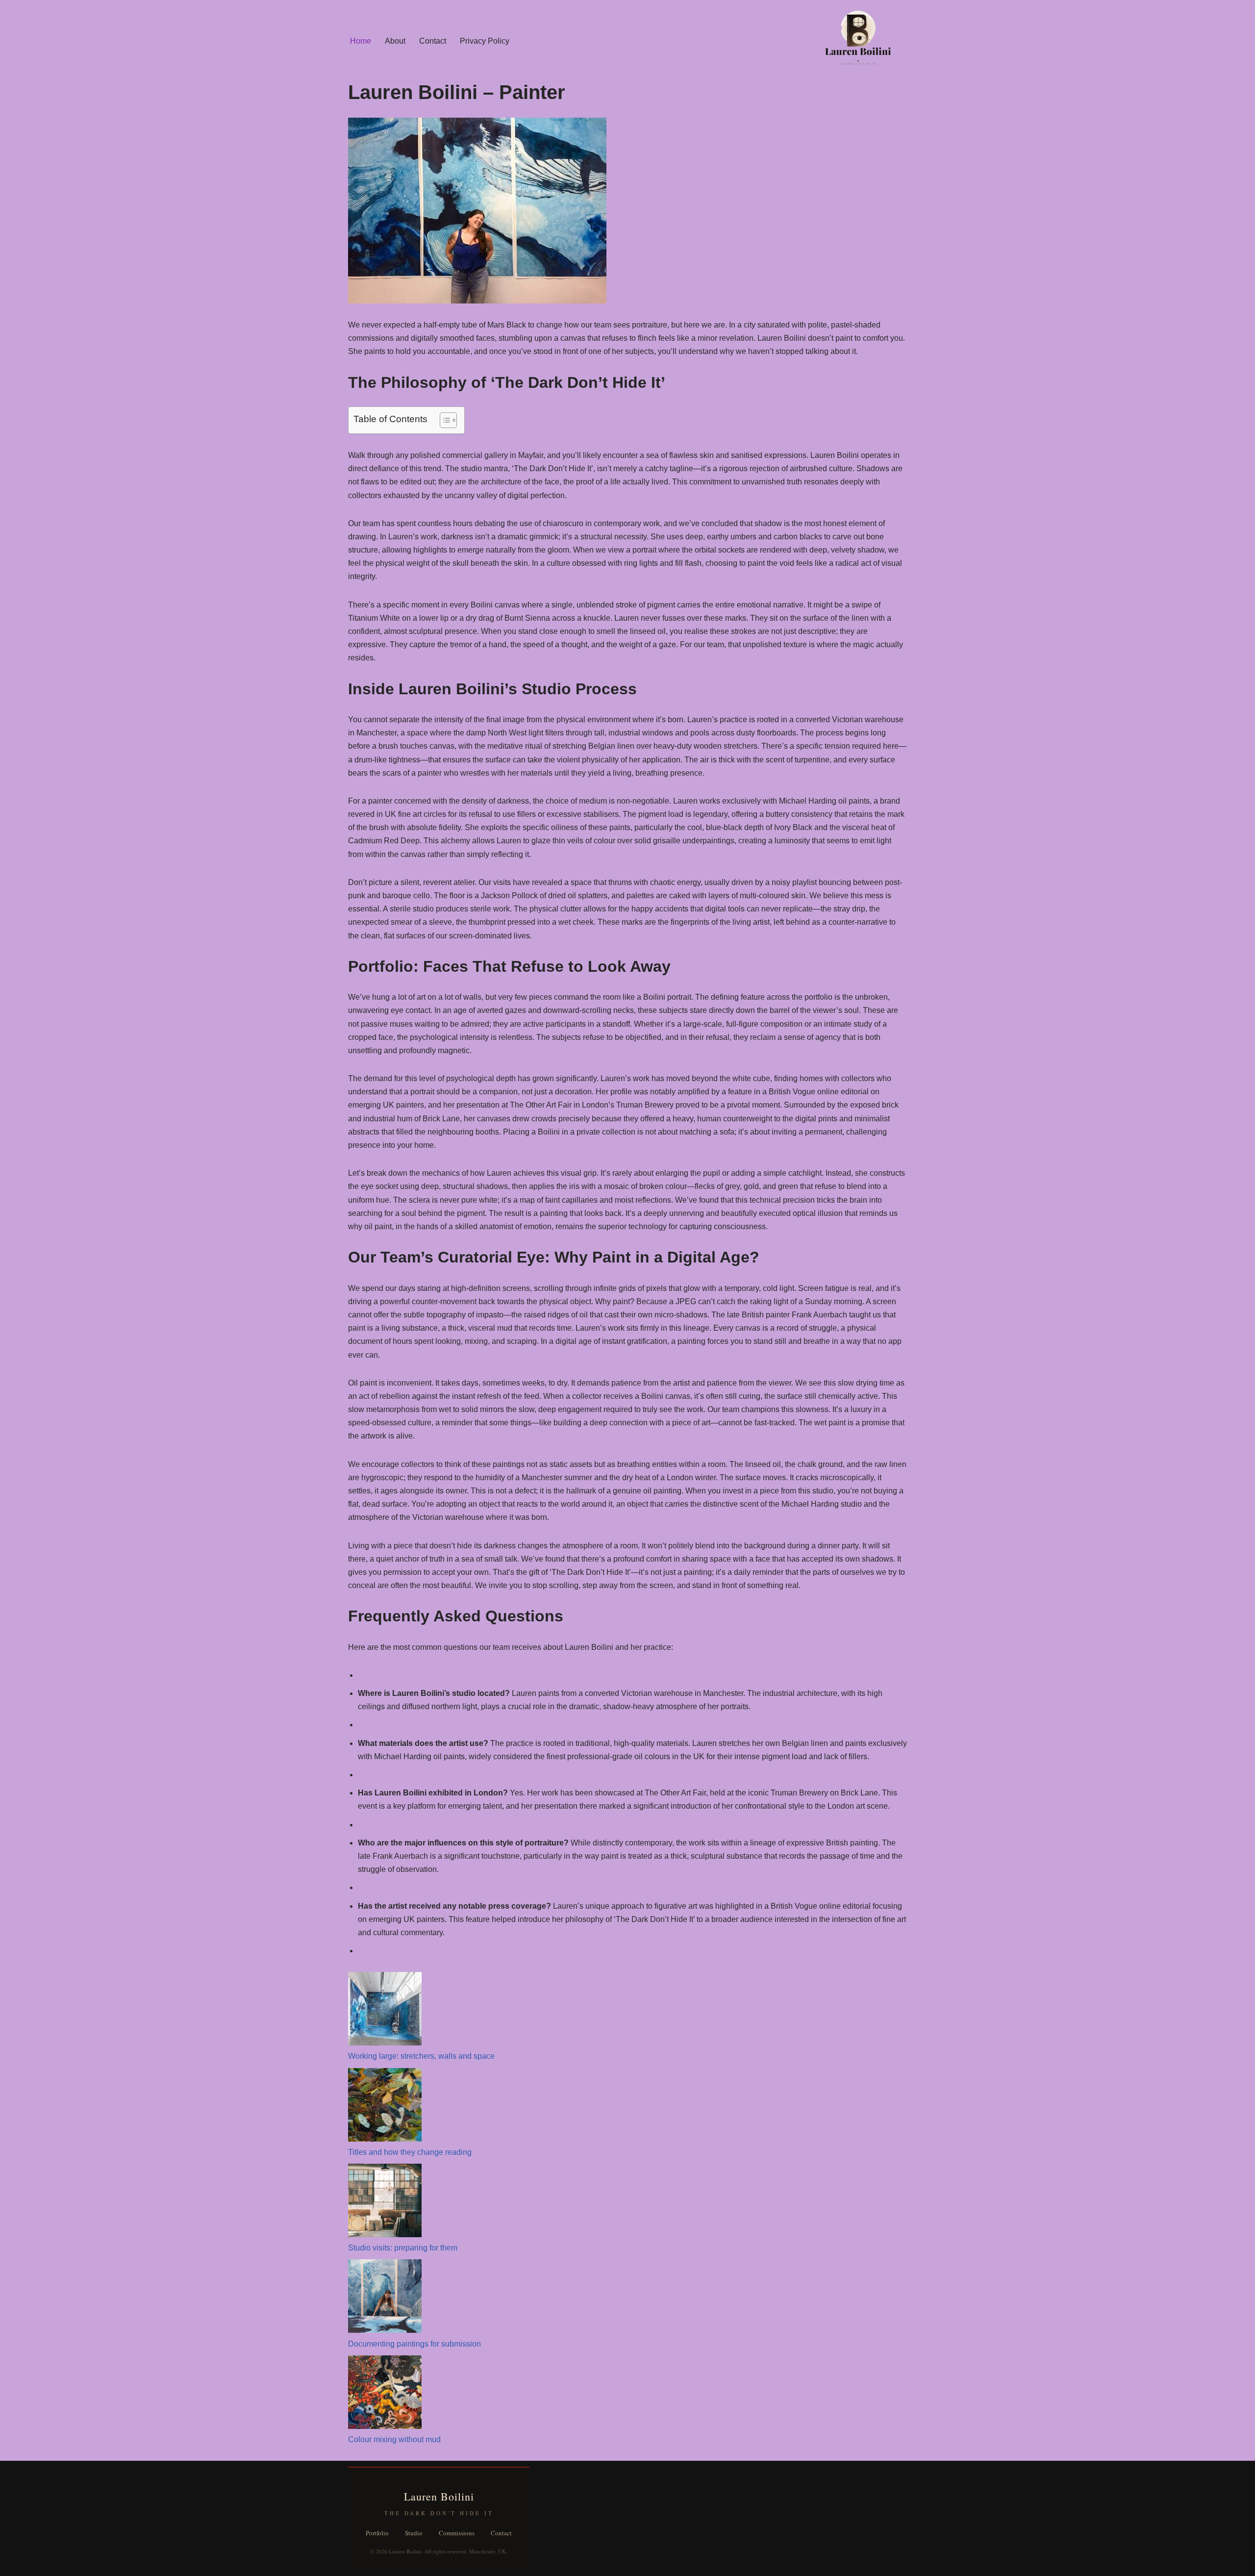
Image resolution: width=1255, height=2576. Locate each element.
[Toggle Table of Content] (443, 420)
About (395, 41)
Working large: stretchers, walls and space (421, 2056)
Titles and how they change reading (410, 2152)
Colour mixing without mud (394, 2439)
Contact (433, 41)
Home (361, 41)
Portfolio (377, 2533)
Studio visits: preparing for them (403, 2248)
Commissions (457, 2533)
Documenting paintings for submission (414, 2344)
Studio (414, 2533)
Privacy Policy (485, 41)
